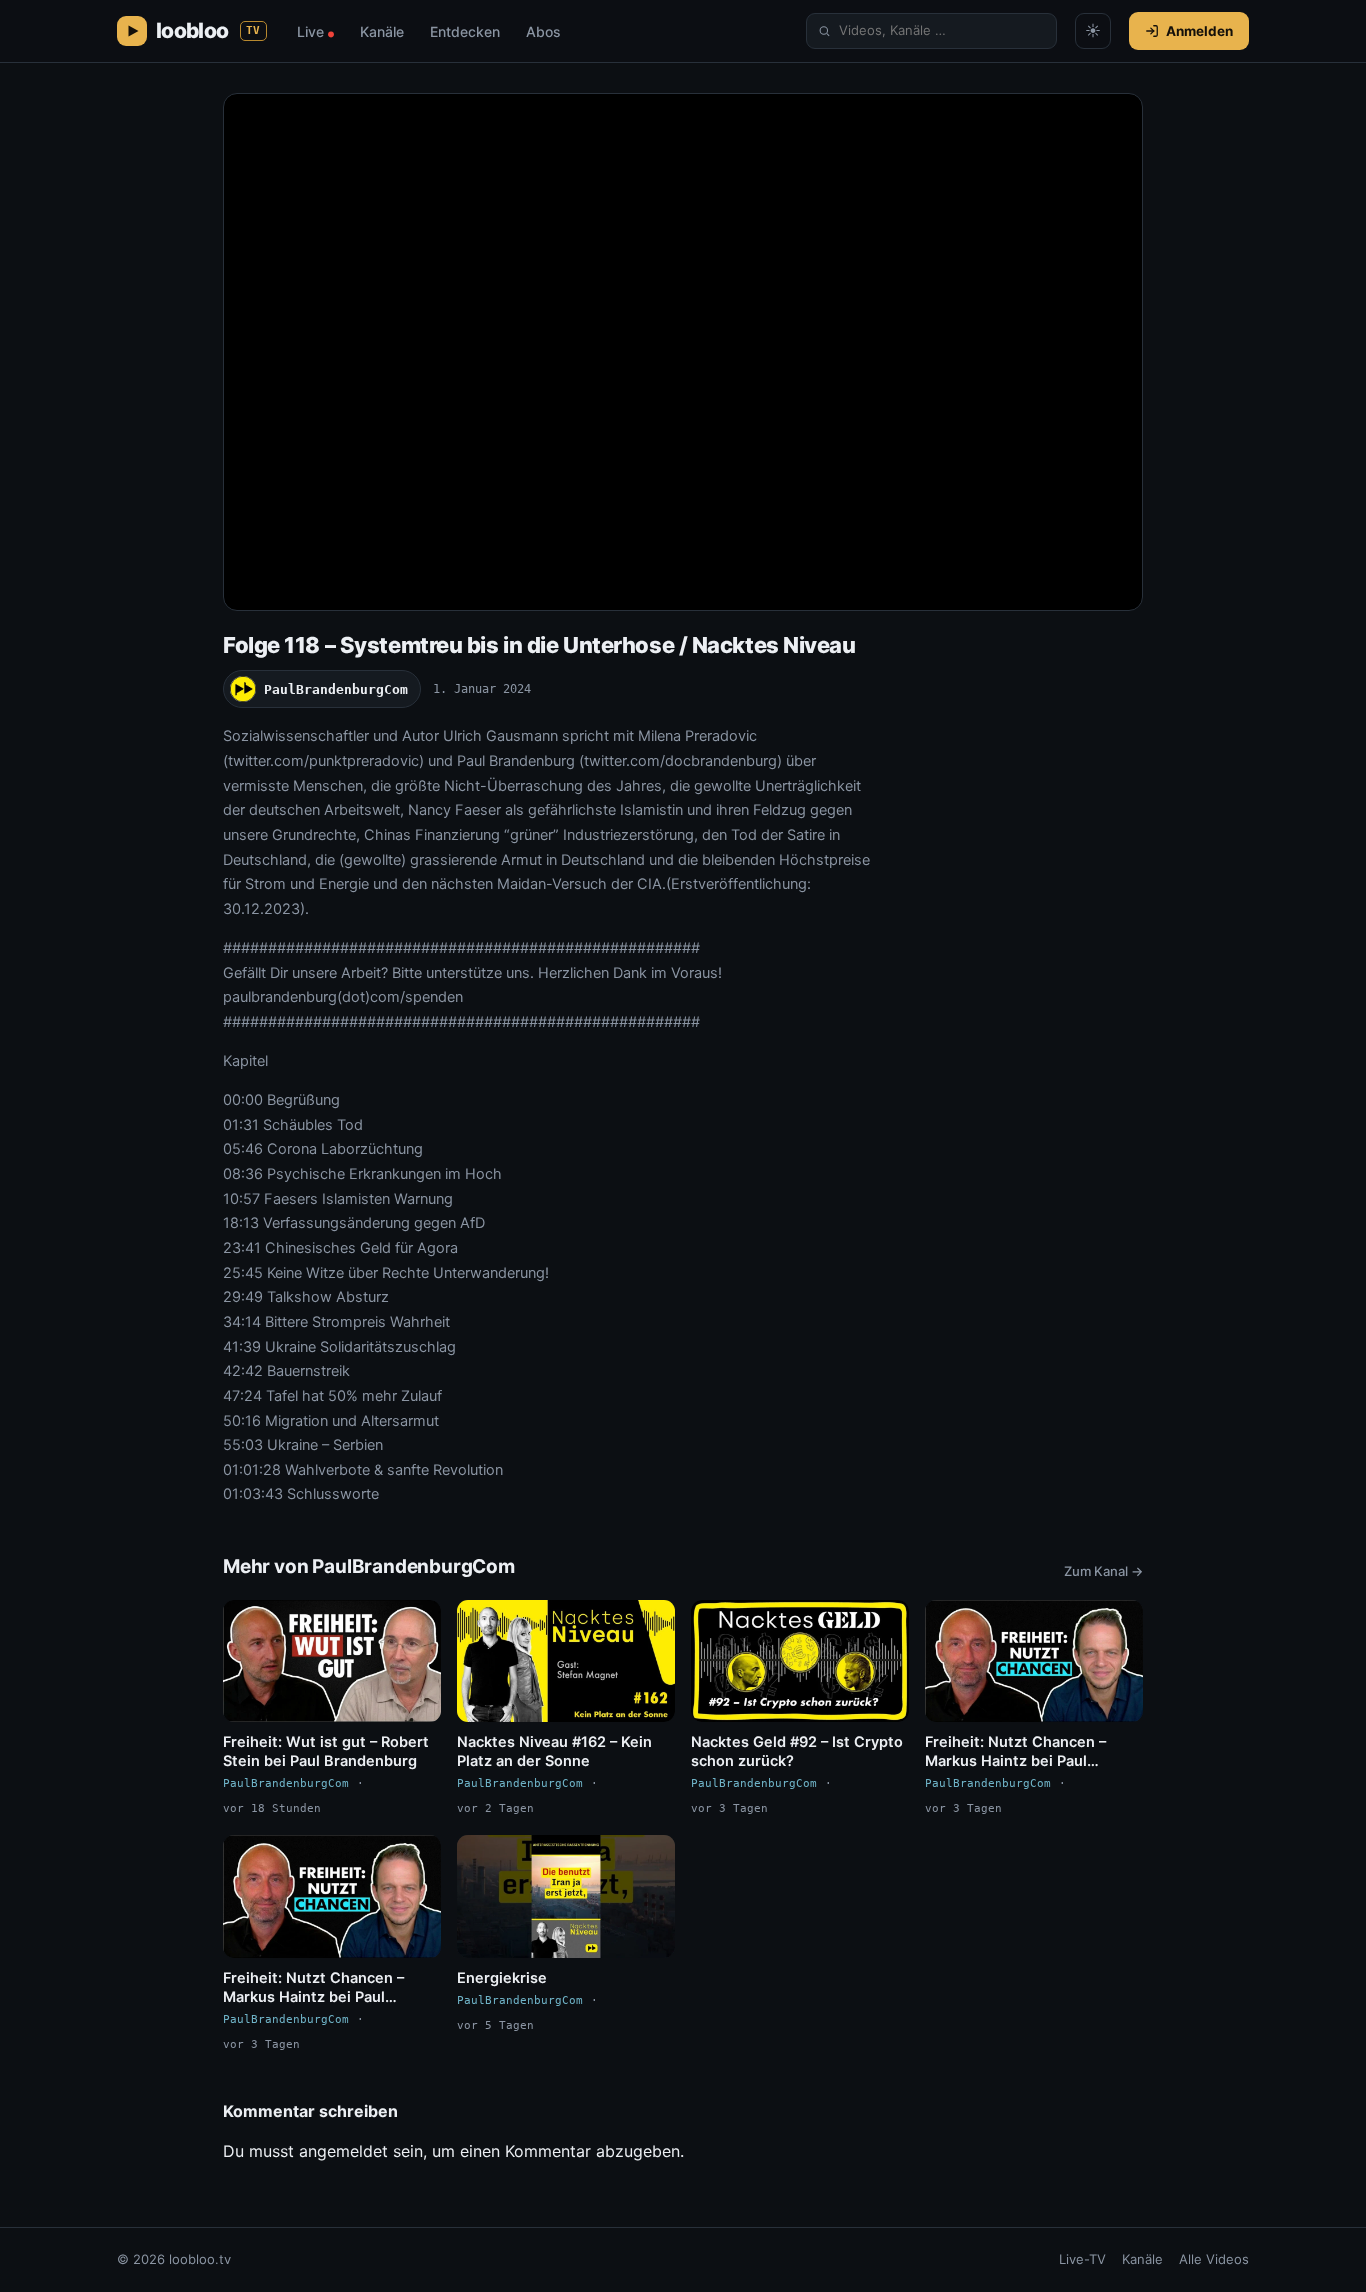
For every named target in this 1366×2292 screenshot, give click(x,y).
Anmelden (1199, 31)
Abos (543, 31)
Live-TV (1082, 2259)
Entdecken (465, 31)
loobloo (208, 30)
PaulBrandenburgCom (336, 689)
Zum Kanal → (1103, 1571)
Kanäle (382, 31)
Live (315, 31)
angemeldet (343, 2151)
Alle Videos (1214, 2259)
